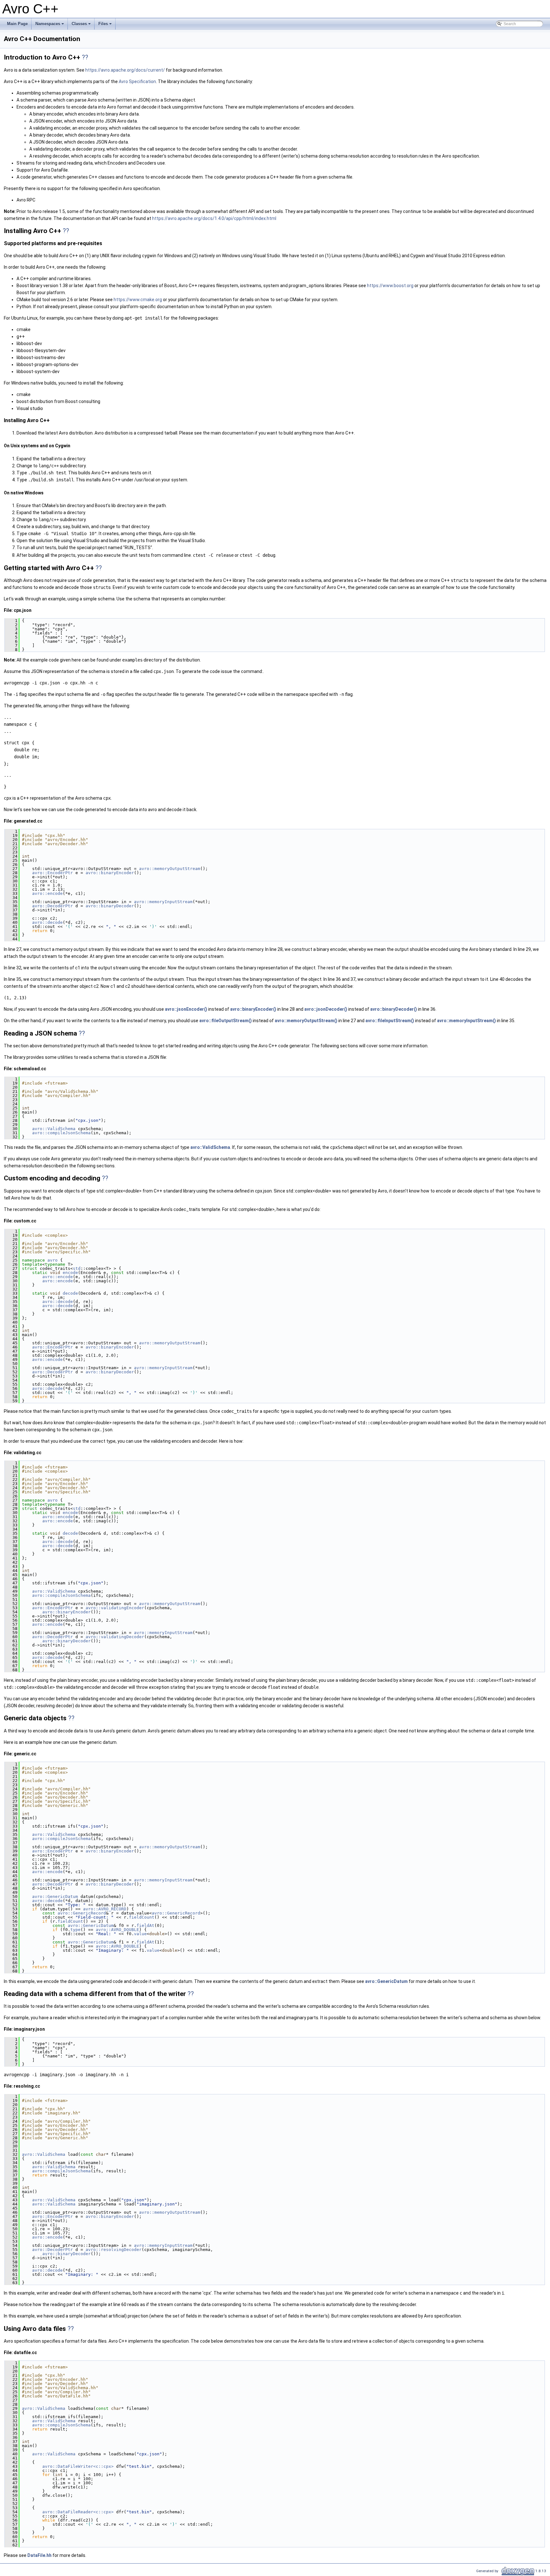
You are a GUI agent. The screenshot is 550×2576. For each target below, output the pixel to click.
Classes (82, 25)
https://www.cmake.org (138, 300)
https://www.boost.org (390, 286)
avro (53, 1260)
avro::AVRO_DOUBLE (117, 1930)
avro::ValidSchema (54, 1129)
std (77, 1268)
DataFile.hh (39, 2555)
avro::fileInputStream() (390, 1021)
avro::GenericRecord (82, 1913)
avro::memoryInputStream (163, 902)
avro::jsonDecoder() (326, 1009)
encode (70, 1273)
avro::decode (47, 922)
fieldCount (142, 1917)
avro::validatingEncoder (115, 1608)
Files (106, 25)
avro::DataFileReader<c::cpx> (78, 2512)
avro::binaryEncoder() (253, 1009)
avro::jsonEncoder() (186, 1009)
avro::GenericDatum (55, 1897)
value (140, 1934)
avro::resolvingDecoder (114, 2250)
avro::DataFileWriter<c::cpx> (78, 2466)
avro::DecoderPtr (53, 906)
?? (85, 57)
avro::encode (47, 893)
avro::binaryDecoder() (394, 1009)
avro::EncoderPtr (53, 873)
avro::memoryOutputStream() (306, 1021)
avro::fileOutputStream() (226, 1021)
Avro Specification (137, 81)
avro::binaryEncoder (110, 873)
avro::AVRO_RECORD (105, 1909)
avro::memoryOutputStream (170, 869)
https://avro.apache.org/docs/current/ (125, 70)
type (75, 1930)
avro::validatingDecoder (115, 1637)
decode (70, 1293)
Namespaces (50, 25)
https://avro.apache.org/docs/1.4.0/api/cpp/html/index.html (214, 218)
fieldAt (145, 1925)
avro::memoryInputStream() (466, 1021)
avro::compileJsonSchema (61, 1133)
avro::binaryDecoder (110, 906)
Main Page (17, 24)
